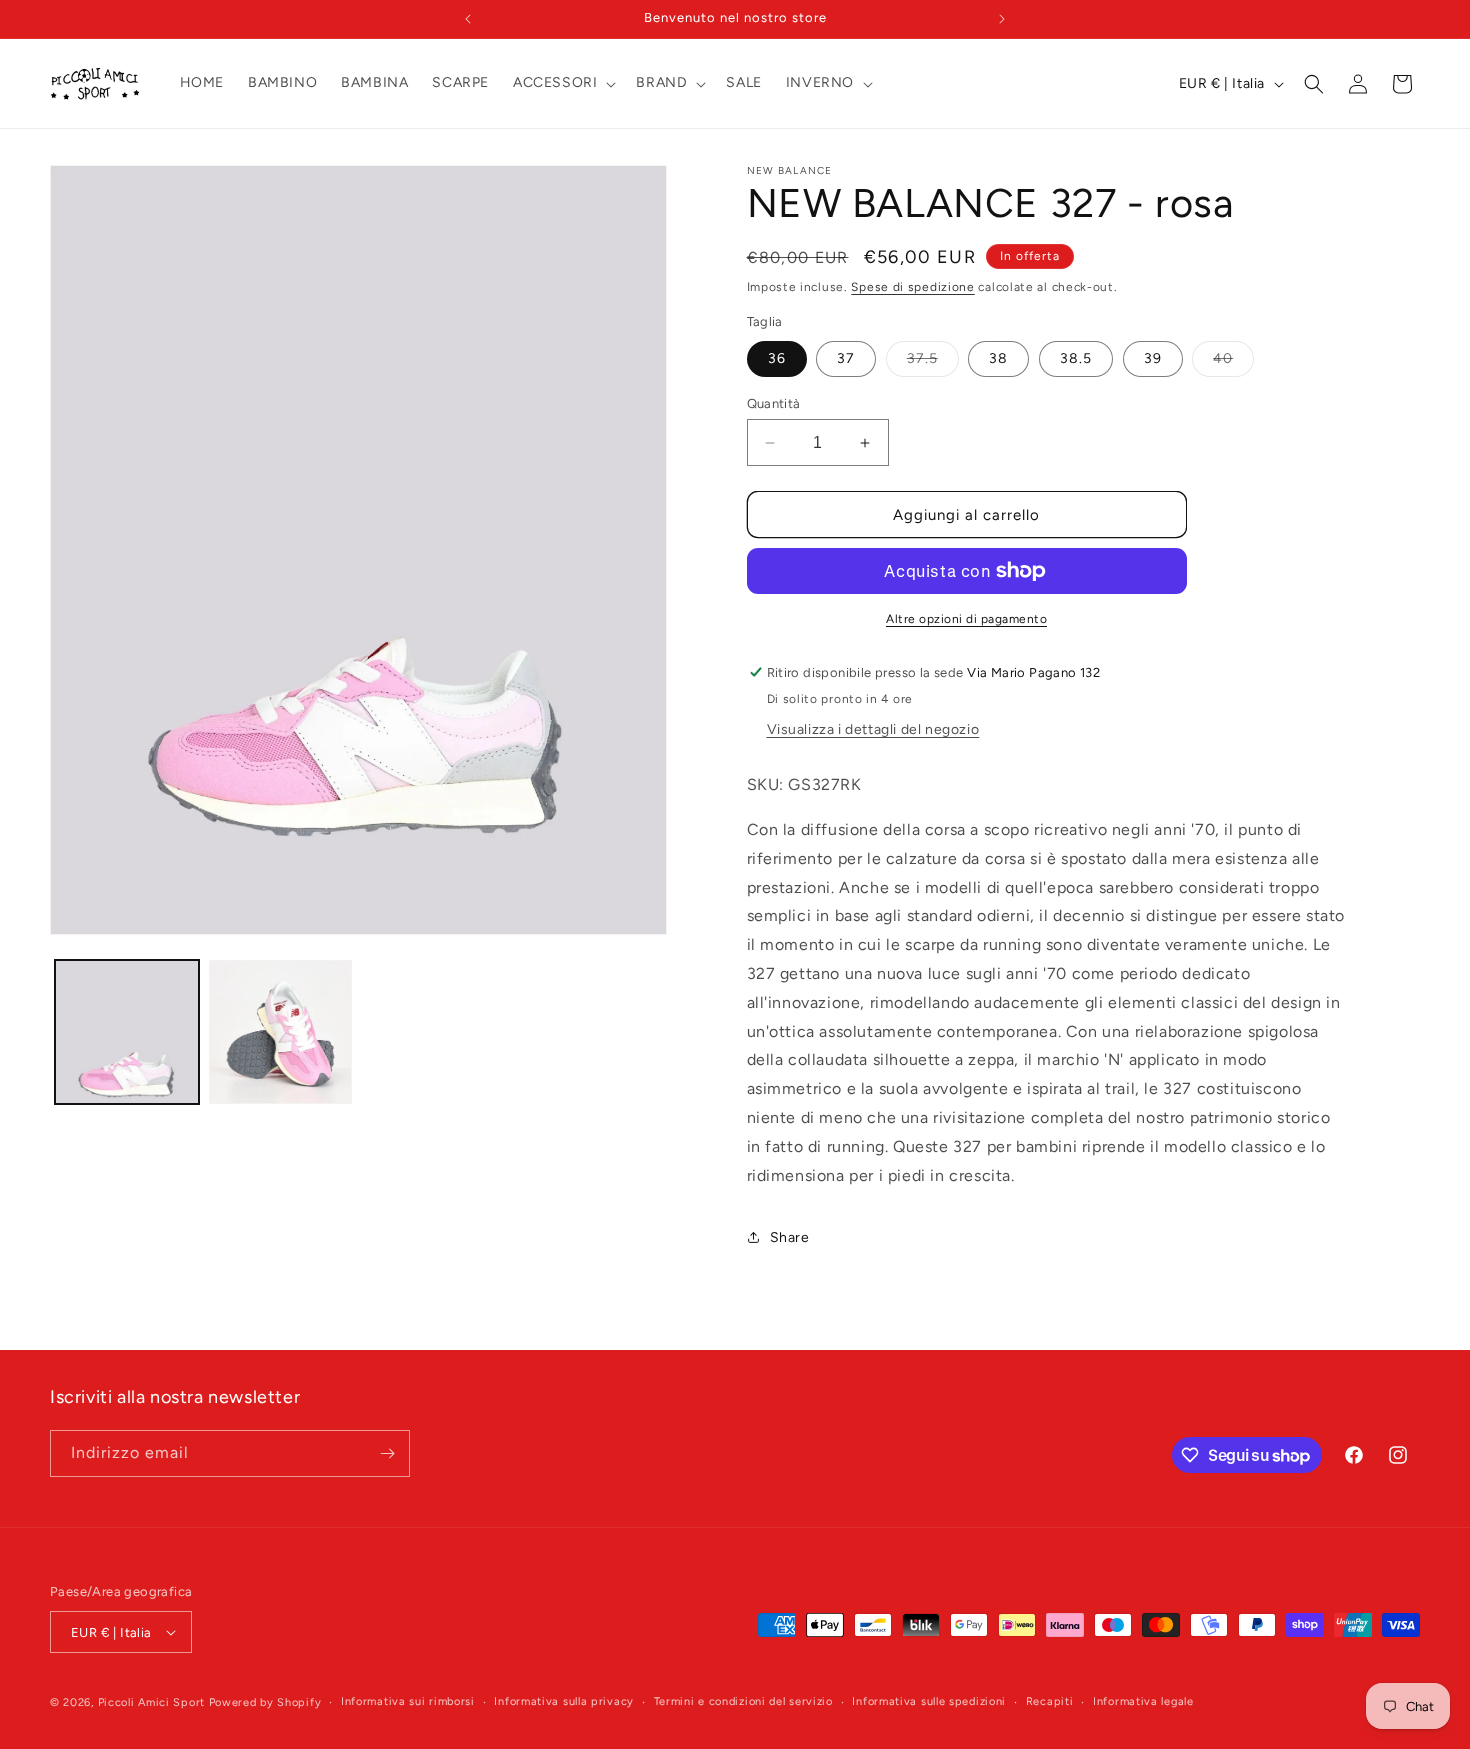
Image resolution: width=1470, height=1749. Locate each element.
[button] (562, 83)
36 (777, 358)
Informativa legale (1143, 1701)
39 (1153, 358)
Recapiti (1050, 1701)
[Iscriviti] (387, 1453)
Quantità (774, 403)
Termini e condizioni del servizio (743, 1701)
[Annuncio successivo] (1002, 19)
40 (1233, 363)
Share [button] (790, 1237)
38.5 (1076, 358)
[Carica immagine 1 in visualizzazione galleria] (127, 1032)
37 (846, 358)
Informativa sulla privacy (564, 1701)
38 (998, 358)
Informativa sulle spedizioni (929, 1701)
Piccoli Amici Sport (151, 1702)
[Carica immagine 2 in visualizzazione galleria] (281, 1032)
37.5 (933, 363)
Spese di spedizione (912, 287)
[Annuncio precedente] (468, 19)
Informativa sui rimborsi (408, 1701)
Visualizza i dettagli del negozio (873, 729)
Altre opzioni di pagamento (966, 619)
